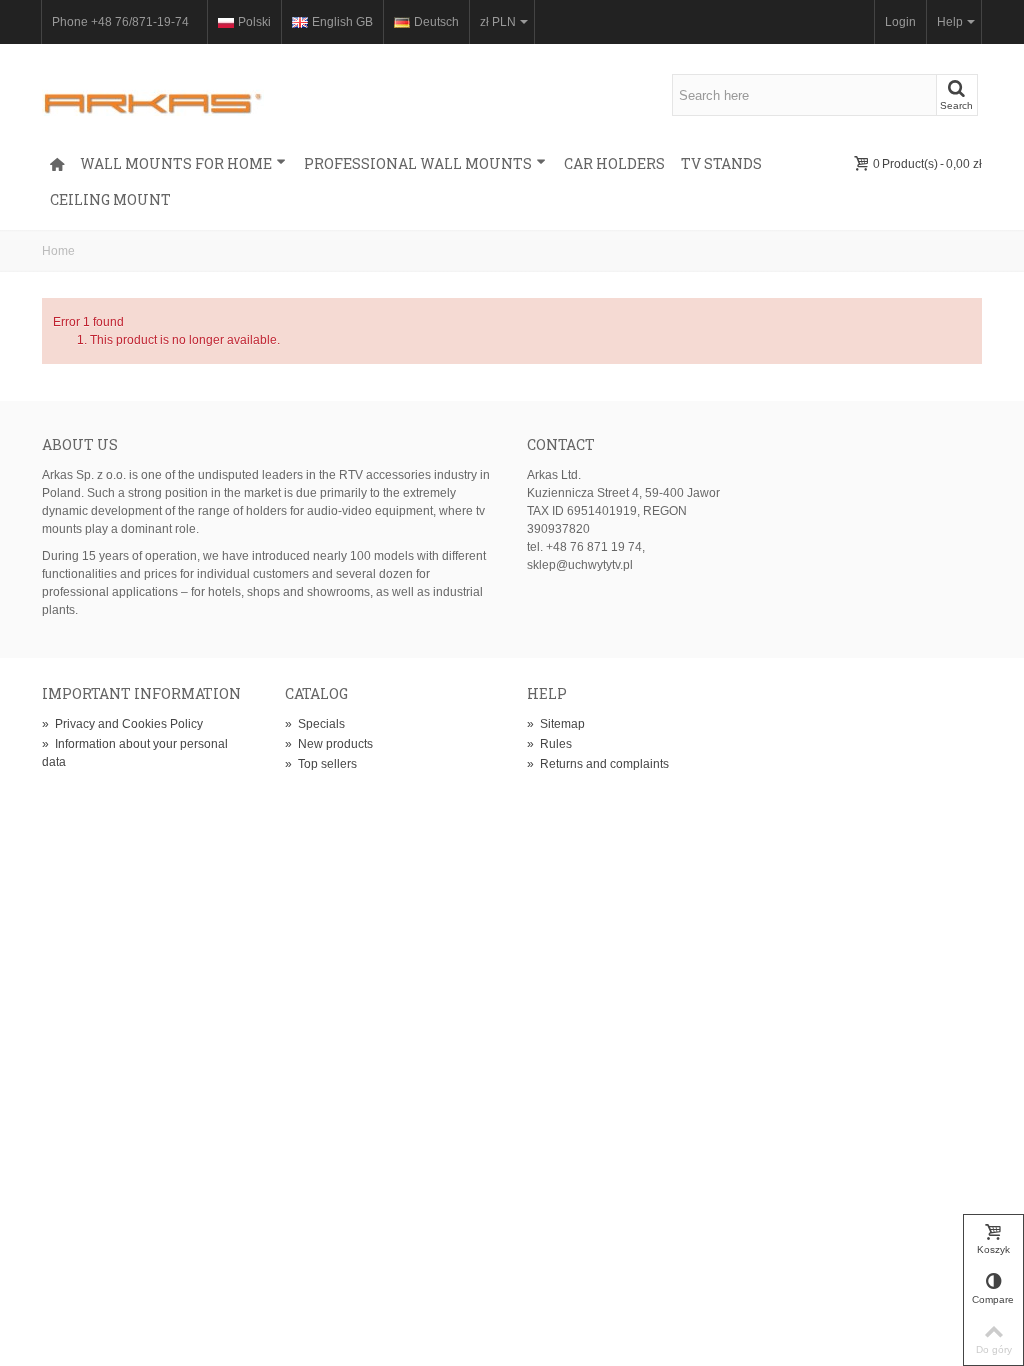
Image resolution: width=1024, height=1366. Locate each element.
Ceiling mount (110, 199)
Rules (549, 744)
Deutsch (436, 22)
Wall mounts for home (176, 163)
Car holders (614, 163)
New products (329, 744)
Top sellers (321, 764)
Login (900, 22)
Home (58, 251)
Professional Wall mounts (418, 163)
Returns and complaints (598, 764)
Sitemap (556, 724)
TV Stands (721, 163)
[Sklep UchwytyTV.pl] (153, 94)
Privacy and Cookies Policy (122, 724)
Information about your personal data (135, 753)
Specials (315, 724)
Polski (254, 22)
